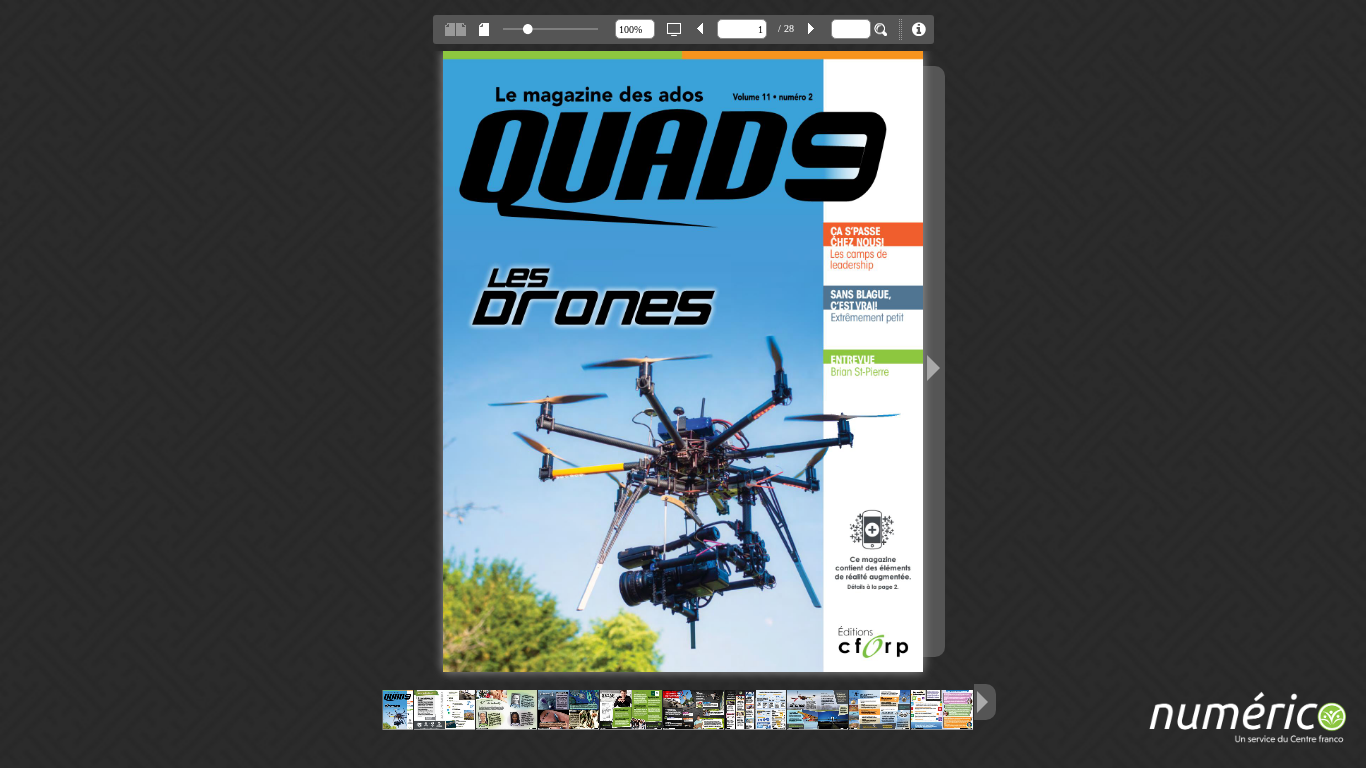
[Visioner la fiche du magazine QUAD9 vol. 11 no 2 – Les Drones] (919, 29)
